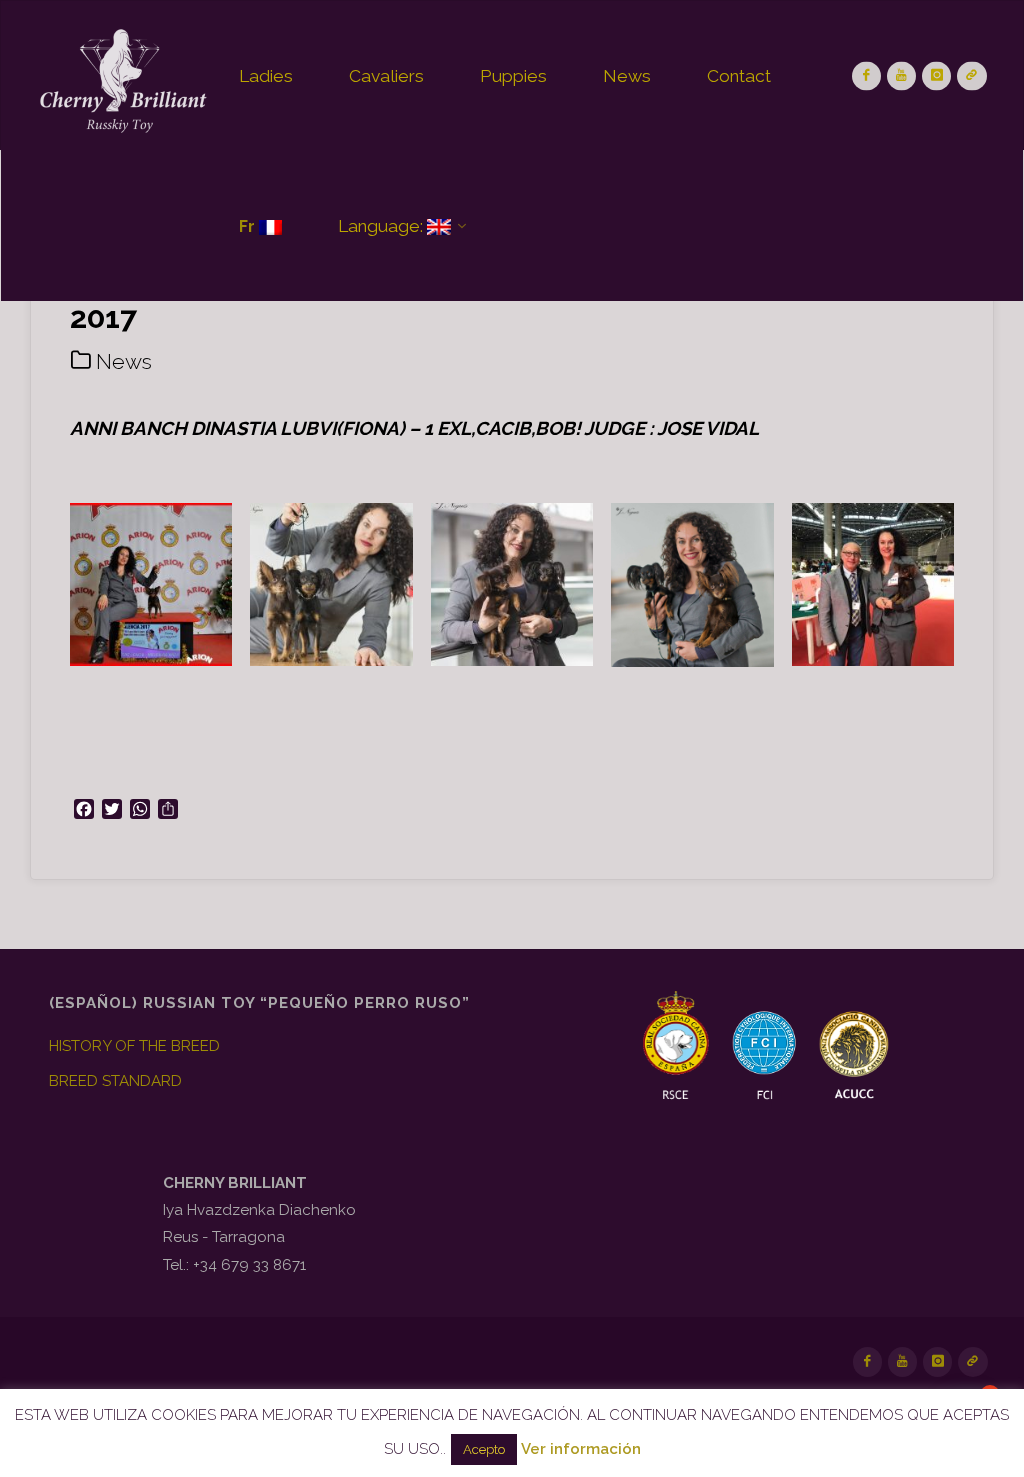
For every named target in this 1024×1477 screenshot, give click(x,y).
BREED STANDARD (115, 1081)
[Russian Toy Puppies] (121, 76)
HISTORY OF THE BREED (134, 1046)
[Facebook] (866, 75)
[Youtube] (901, 75)
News (124, 361)
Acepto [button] (484, 1449)
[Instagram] (936, 75)
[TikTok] (971, 75)
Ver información (581, 1449)
